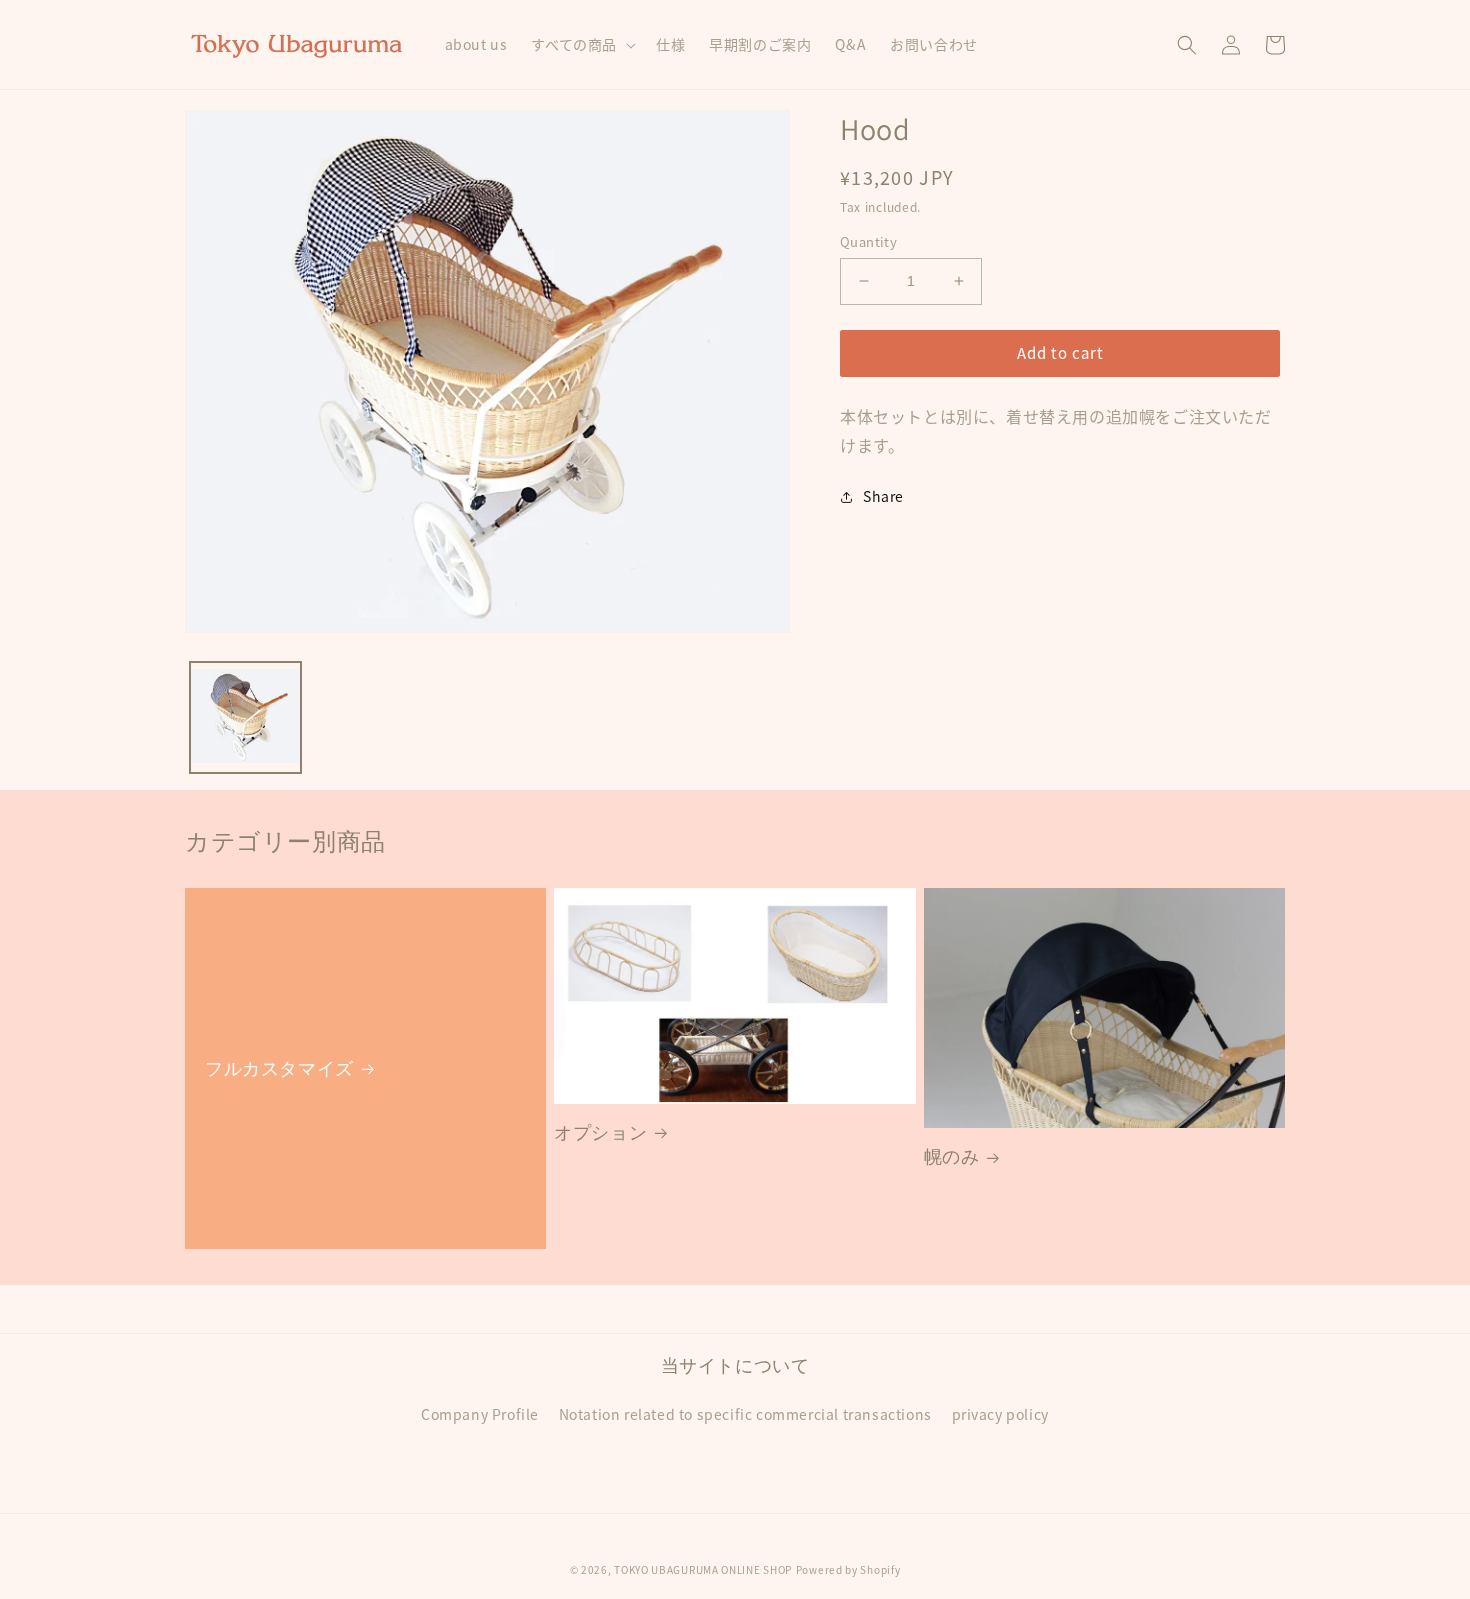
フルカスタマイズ (279, 1068)
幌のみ (952, 1156)
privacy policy (1000, 1414)
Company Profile (480, 1414)
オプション (600, 1132)
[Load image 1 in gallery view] (245, 717)
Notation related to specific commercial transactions (745, 1414)
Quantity (868, 241)
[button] (581, 44)
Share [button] (883, 496)
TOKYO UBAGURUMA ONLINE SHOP (703, 1569)
